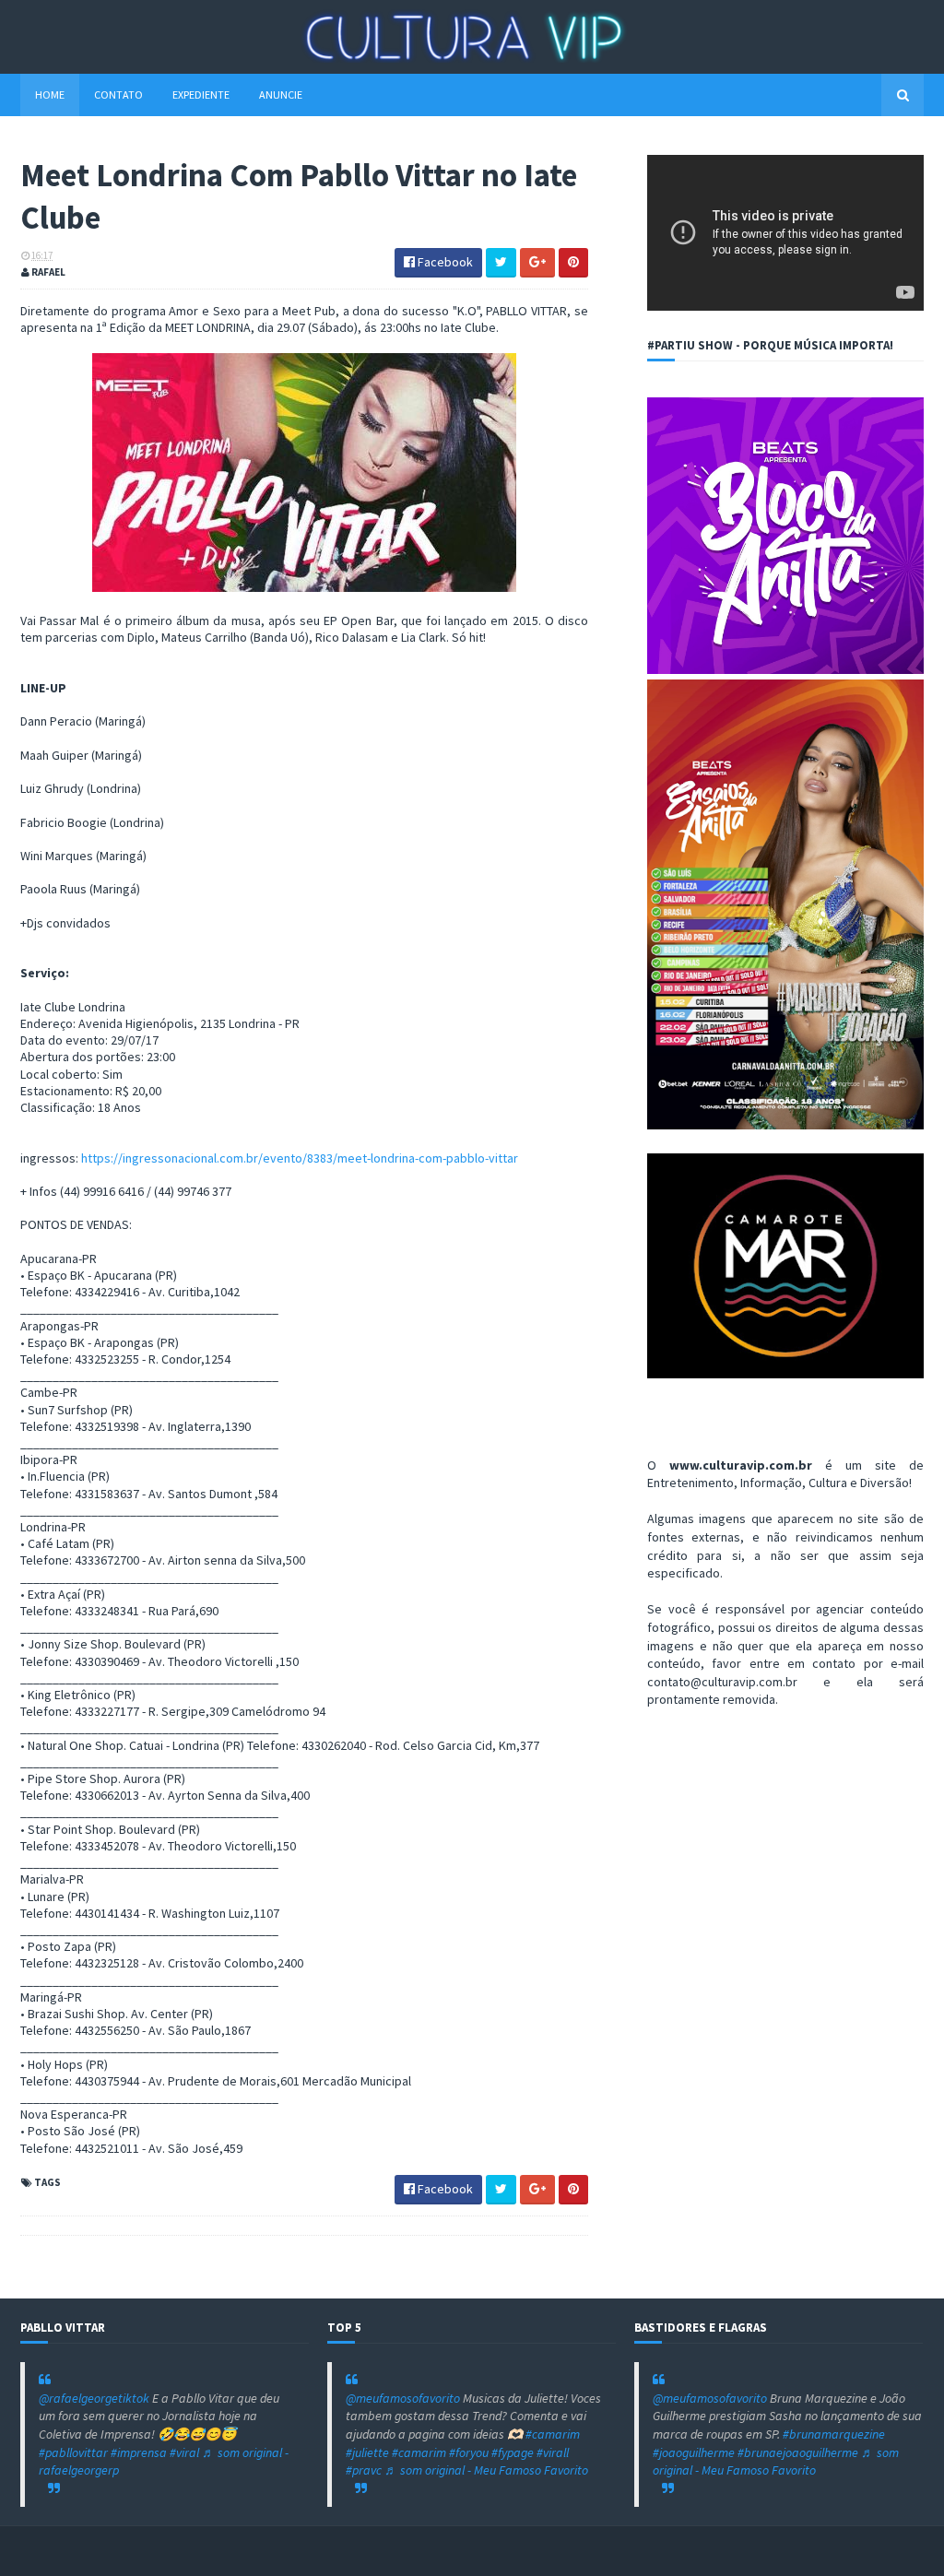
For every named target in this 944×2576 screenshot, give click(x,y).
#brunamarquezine (834, 2434)
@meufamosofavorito (403, 2398)
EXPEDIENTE (201, 95)
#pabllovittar (73, 2452)
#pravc (364, 2470)
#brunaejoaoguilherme (798, 2452)
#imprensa (139, 2452)
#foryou (469, 2452)
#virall (553, 2452)
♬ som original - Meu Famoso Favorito (486, 2470)
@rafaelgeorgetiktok (94, 2398)
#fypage (513, 2452)
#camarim (553, 2434)
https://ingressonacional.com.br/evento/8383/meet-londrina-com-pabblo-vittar (300, 1158)
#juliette (367, 2452)
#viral (184, 2452)
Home (50, 95)
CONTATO (118, 95)
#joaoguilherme (694, 2452)
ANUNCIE (281, 95)
